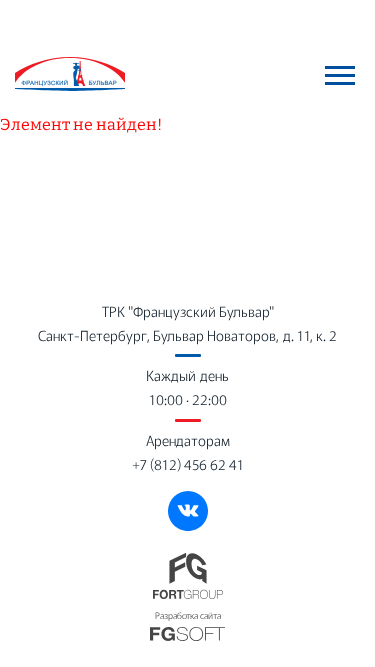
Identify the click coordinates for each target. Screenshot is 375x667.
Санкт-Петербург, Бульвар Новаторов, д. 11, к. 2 (187, 335)
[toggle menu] (340, 75)
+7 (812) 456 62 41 (188, 464)
